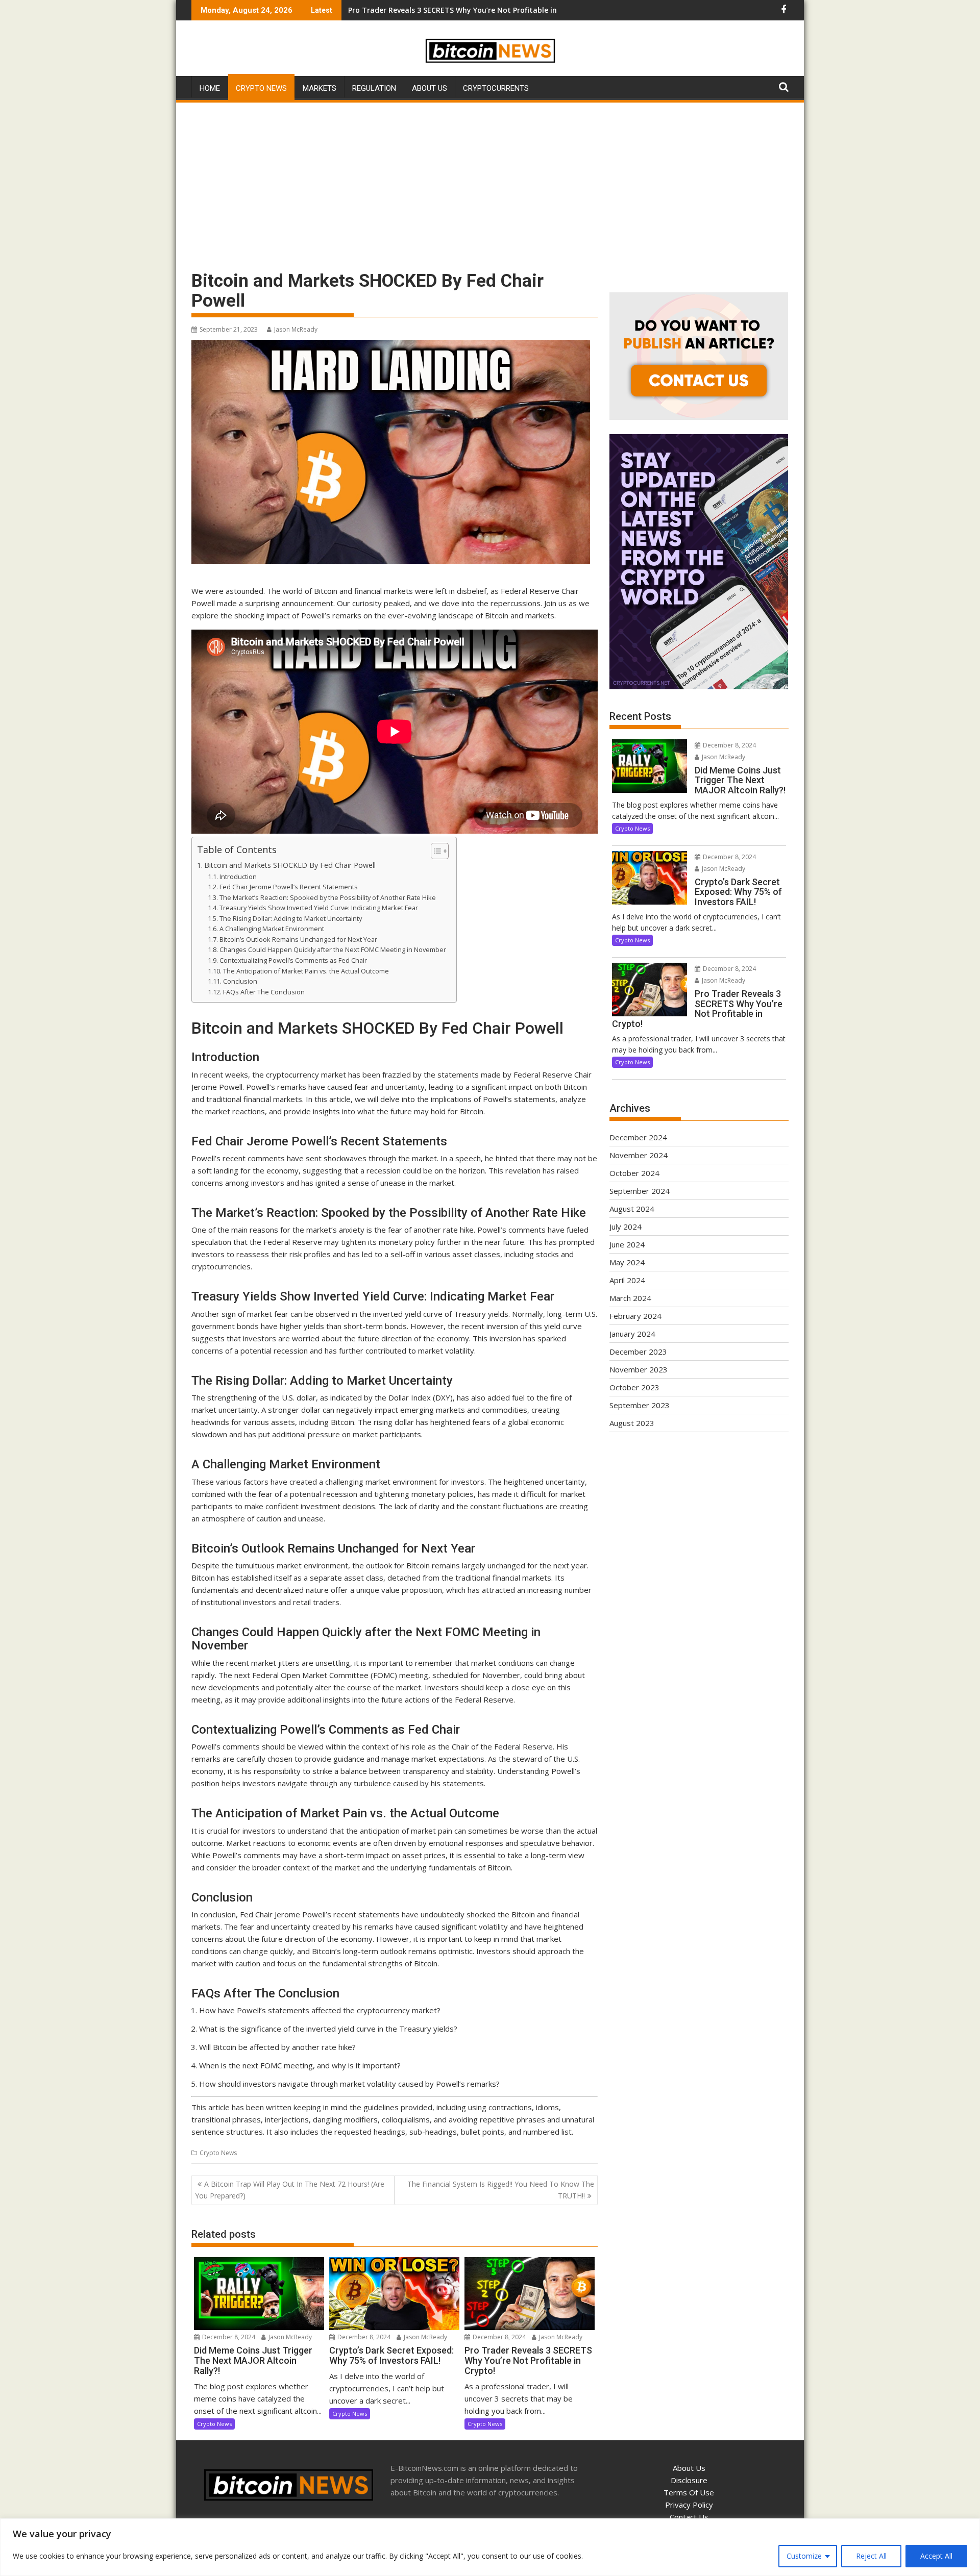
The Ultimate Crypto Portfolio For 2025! (419, 10)
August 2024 (632, 1209)
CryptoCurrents (496, 88)
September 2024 (640, 1191)
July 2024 (626, 1227)
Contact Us (689, 2517)
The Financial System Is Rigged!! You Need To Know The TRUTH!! (501, 2190)
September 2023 (640, 1405)
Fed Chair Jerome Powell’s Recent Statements (289, 887)
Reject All (871, 2556)
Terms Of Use (689, 2492)
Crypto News (261, 88)
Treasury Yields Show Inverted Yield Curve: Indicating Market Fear (319, 908)
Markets (320, 88)
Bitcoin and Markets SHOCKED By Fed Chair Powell (290, 865)
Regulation (374, 88)
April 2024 (627, 1280)
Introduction (238, 877)
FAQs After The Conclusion (264, 992)
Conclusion (240, 981)
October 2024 (634, 1173)
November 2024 (639, 1155)
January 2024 (632, 1334)
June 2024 (627, 1244)
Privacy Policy (689, 2505)
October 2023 (634, 1387)
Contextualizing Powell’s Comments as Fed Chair (293, 960)
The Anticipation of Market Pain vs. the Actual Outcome (306, 971)
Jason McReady (296, 329)
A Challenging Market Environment (272, 929)
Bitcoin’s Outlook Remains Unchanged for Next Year (298, 939)
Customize (804, 2556)
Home (210, 88)
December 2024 (638, 1137)
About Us (430, 88)
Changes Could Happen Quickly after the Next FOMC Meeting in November (333, 949)
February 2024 (635, 1316)
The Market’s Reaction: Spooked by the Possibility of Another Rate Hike (328, 897)
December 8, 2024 (228, 2337)
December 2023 (638, 1352)
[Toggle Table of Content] (435, 851)
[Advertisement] (490, 181)
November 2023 (639, 1369)
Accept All (936, 2556)
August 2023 (632, 1423)
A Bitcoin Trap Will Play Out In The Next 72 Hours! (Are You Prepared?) (290, 2190)
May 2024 (627, 1262)
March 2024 (630, 1298)
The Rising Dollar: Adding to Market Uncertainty (291, 918)
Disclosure (689, 2480)
